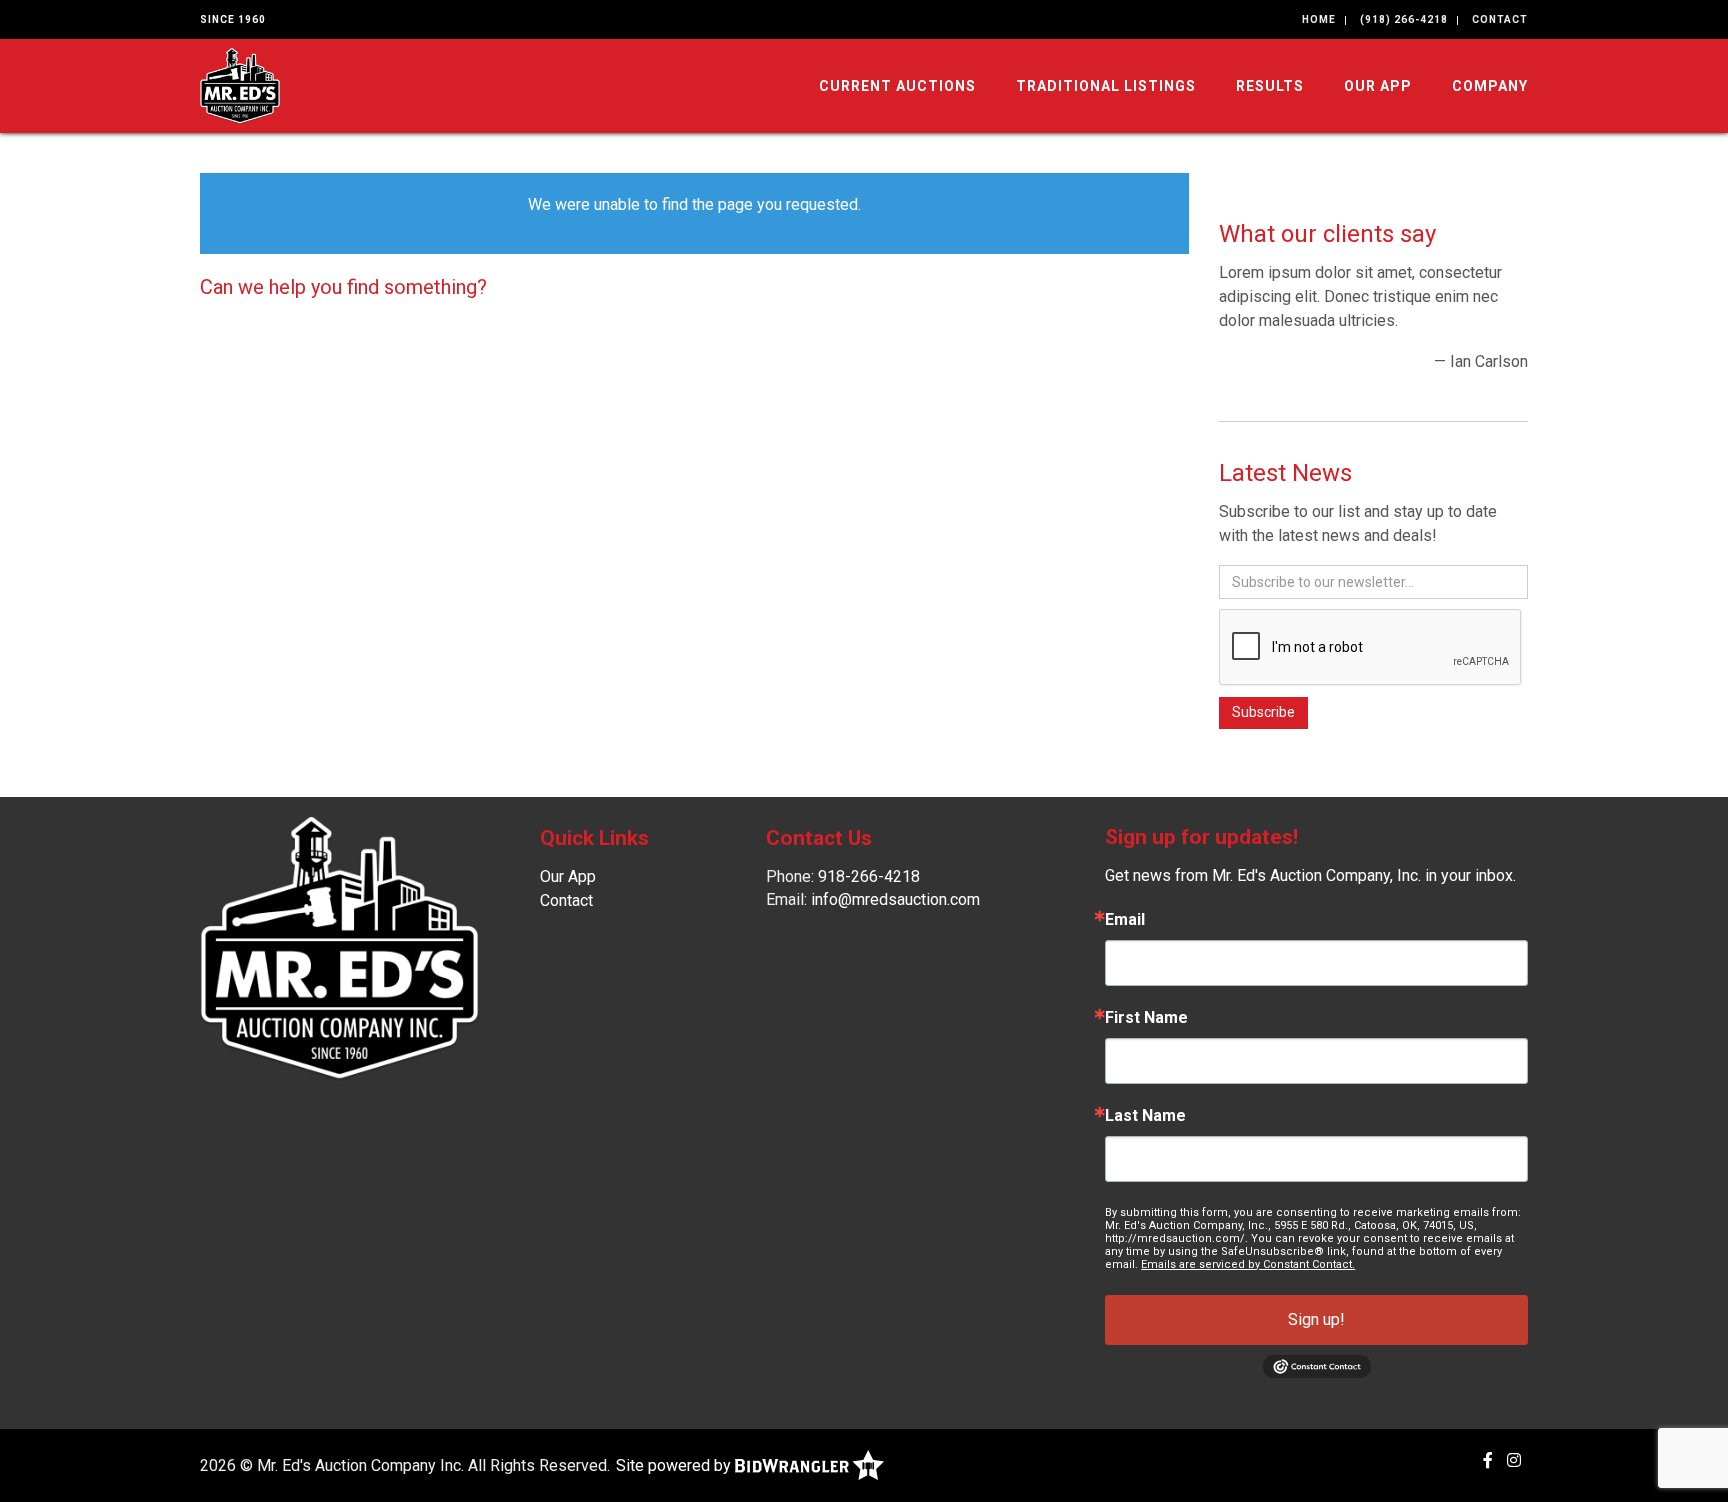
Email (1125, 920)
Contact (1500, 19)
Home (1319, 19)
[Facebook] (1488, 1460)
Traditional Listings (1106, 86)
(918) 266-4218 (1404, 19)
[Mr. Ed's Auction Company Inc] (240, 84)
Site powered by (675, 1465)
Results (1270, 86)
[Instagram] (1514, 1460)
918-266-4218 (869, 876)
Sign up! (1316, 1319)
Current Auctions (897, 86)
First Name (1146, 1018)
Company (1490, 86)
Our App (1378, 86)
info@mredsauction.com (895, 899)
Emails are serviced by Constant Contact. (1248, 1264)
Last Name (1145, 1116)
